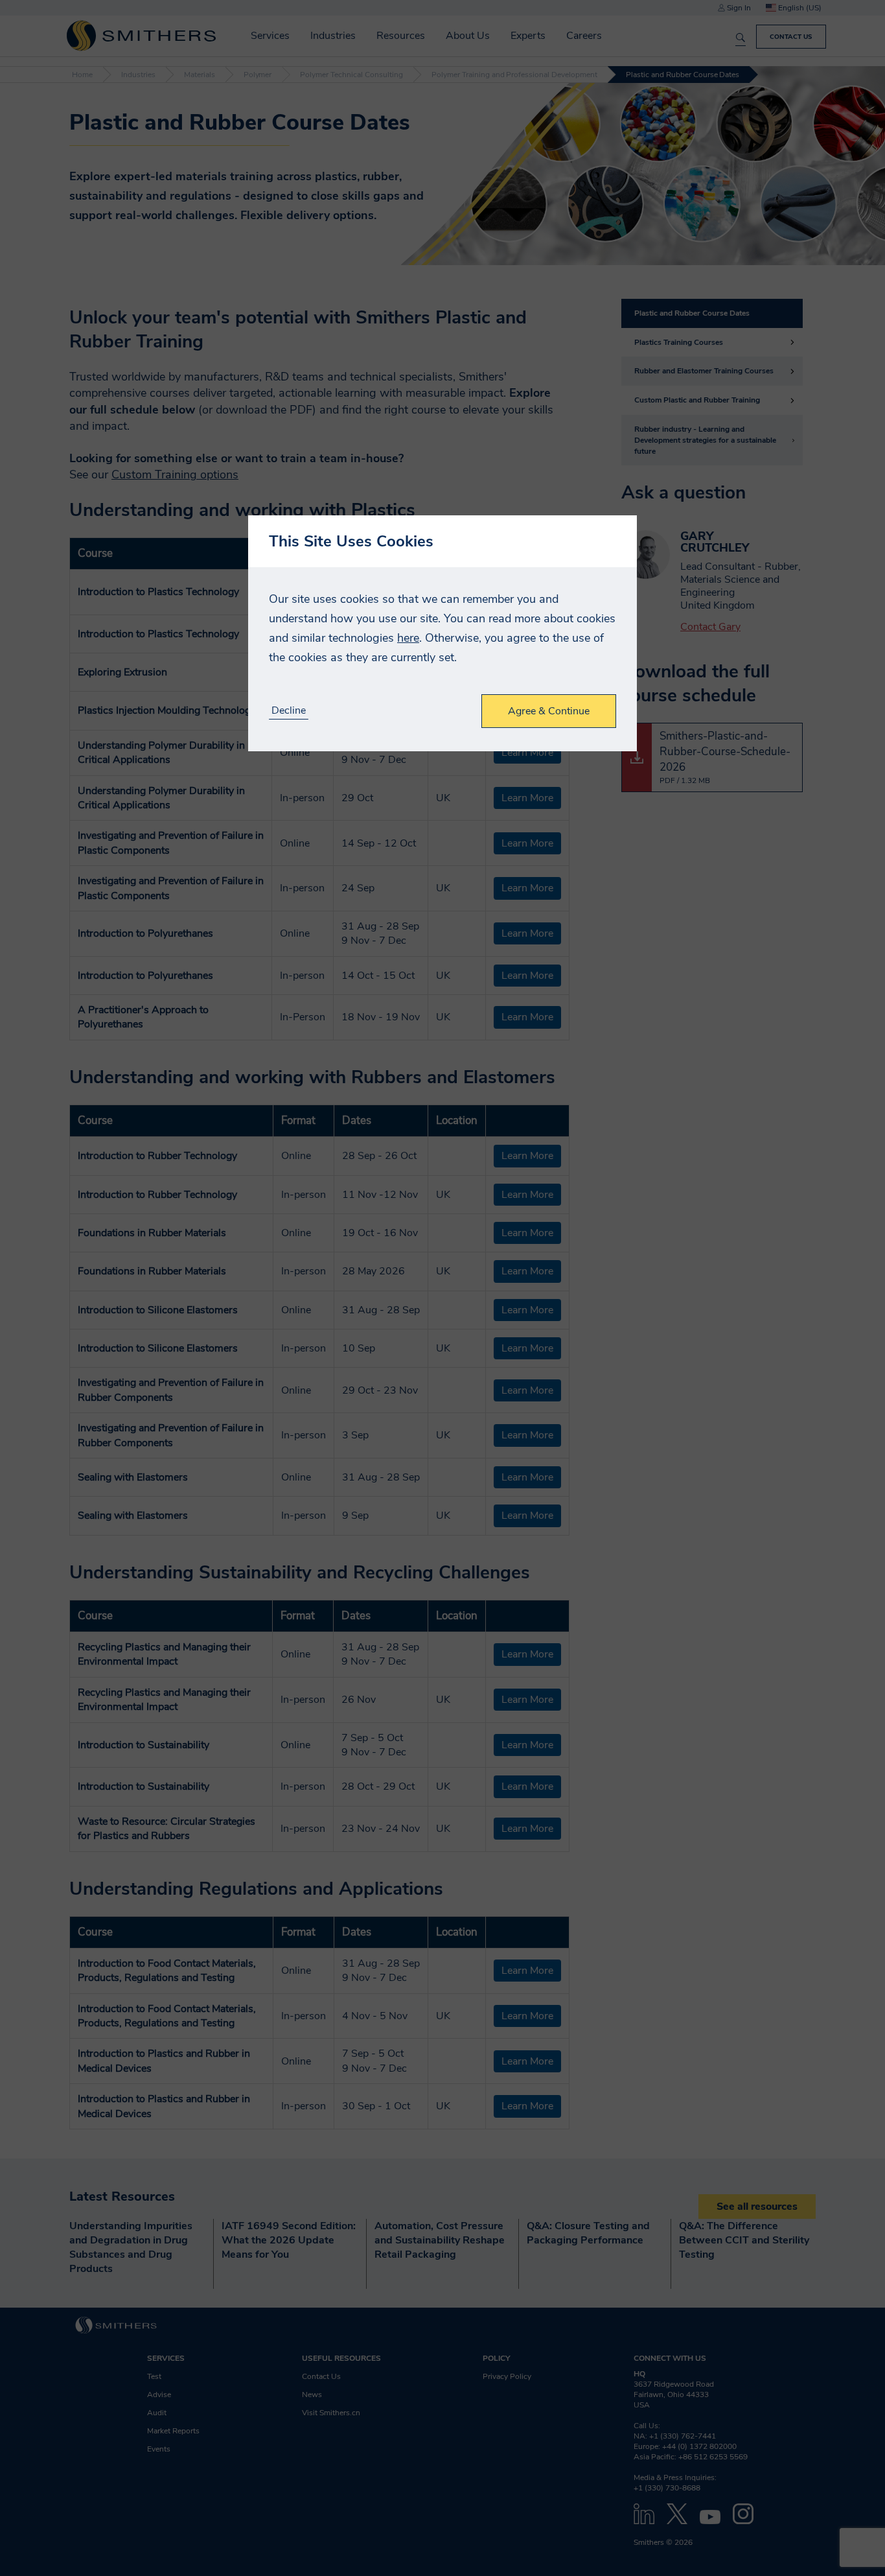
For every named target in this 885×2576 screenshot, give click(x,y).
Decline (289, 711)
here (408, 638)
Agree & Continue (549, 711)
